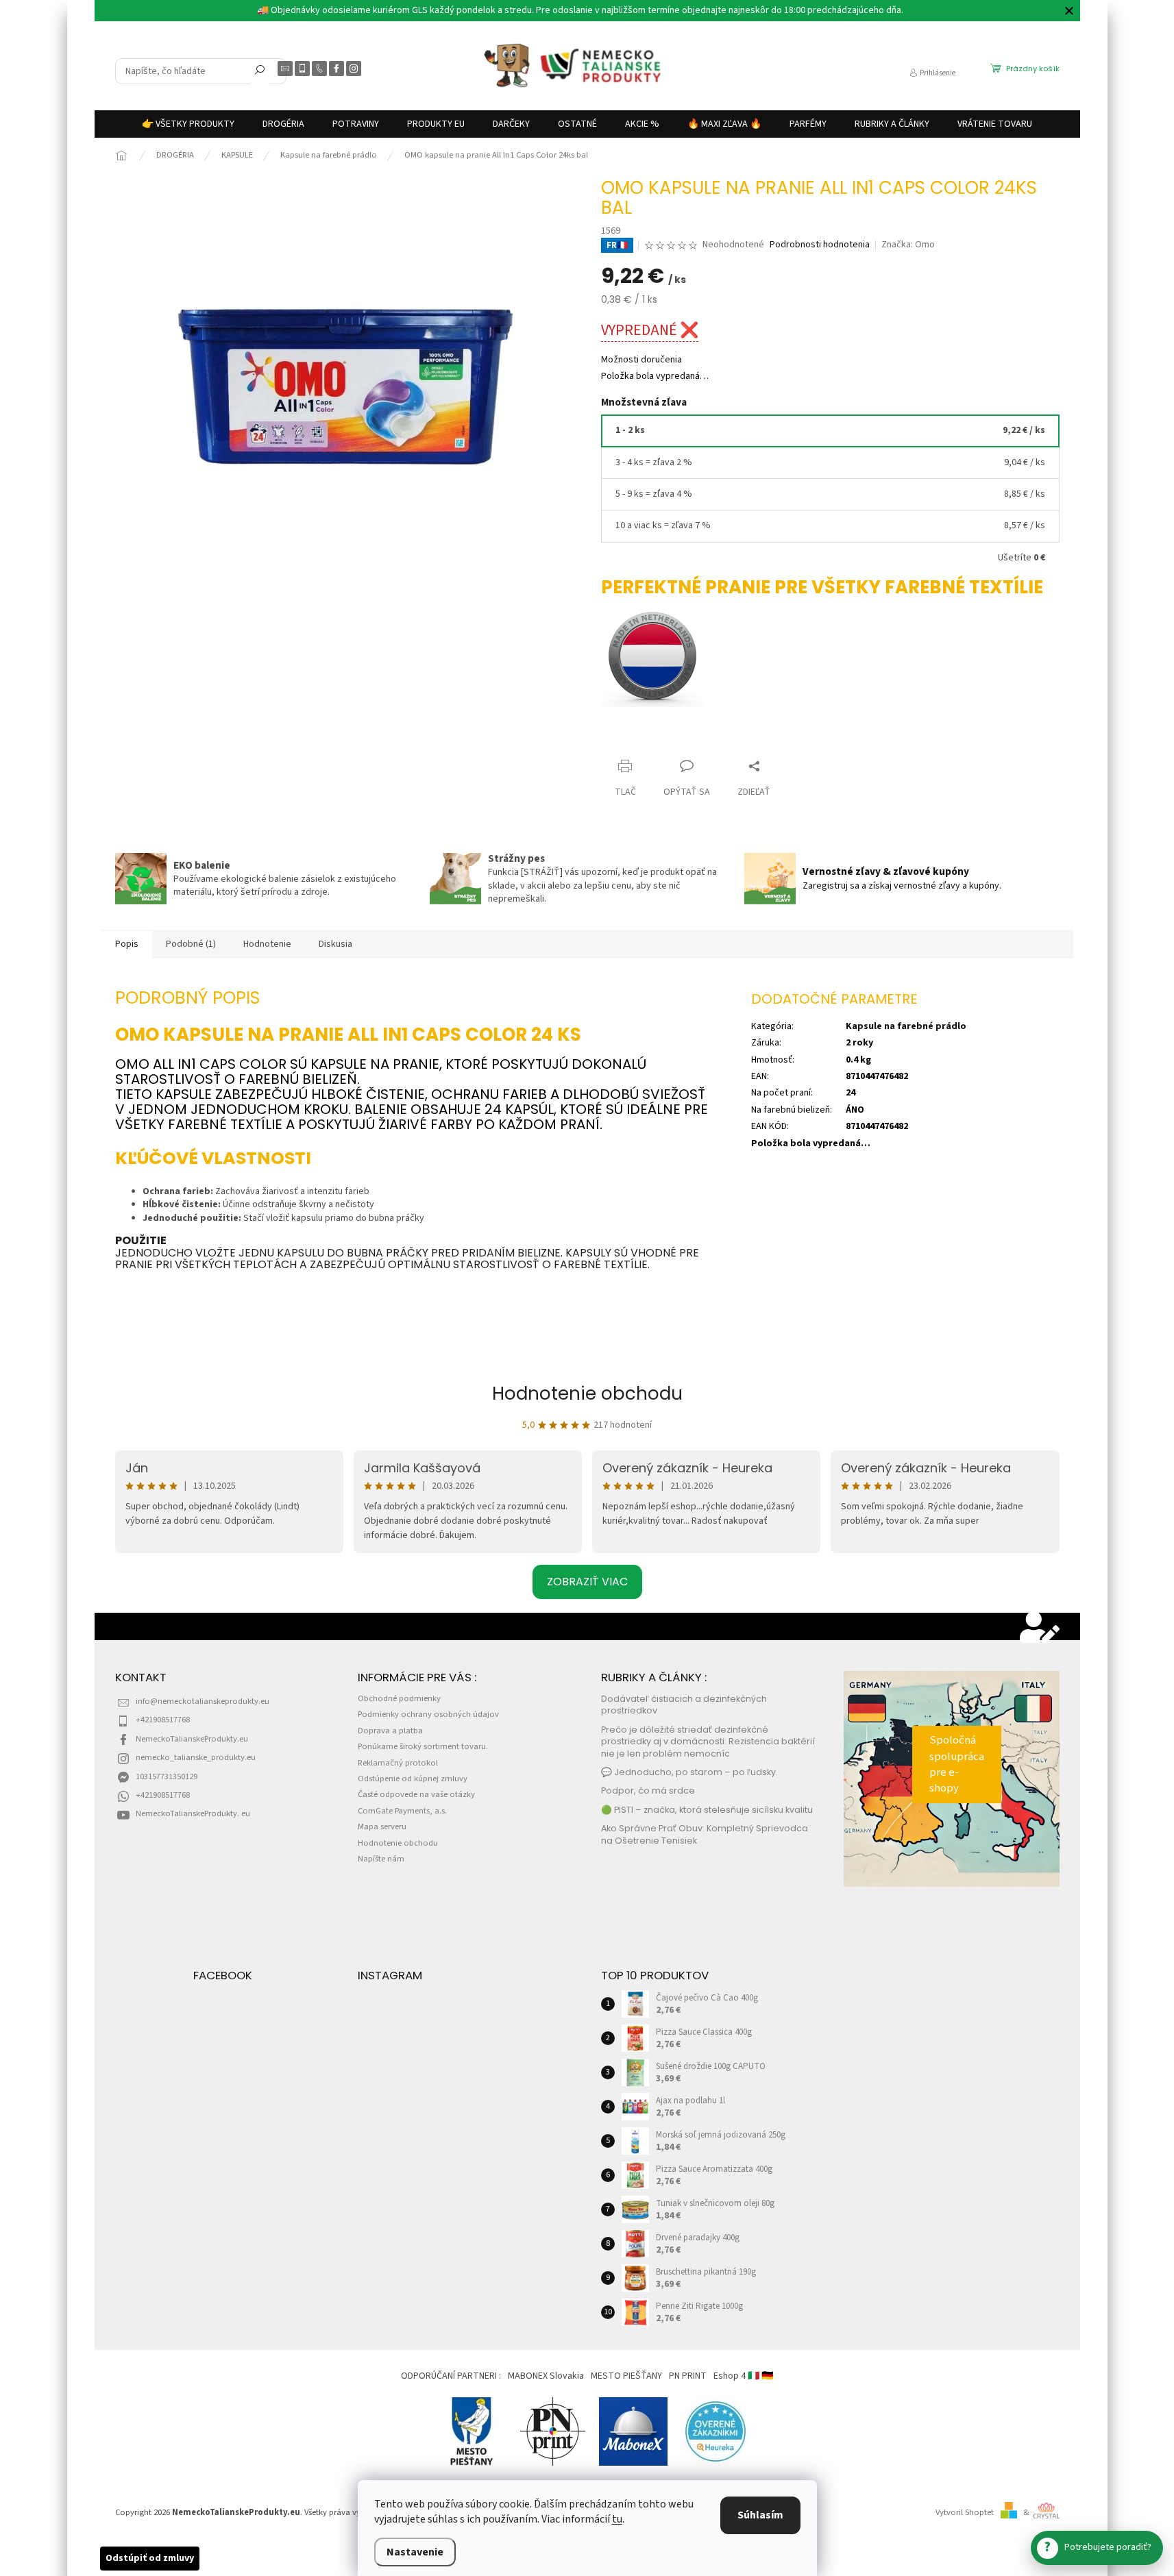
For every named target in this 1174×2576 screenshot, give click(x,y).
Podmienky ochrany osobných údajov (428, 1714)
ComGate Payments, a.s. (402, 1811)
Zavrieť (628, 740)
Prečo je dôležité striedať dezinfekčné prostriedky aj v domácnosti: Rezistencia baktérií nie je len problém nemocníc (708, 1742)
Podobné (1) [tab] (191, 944)
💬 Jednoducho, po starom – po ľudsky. (689, 1772)
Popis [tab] (127, 944)
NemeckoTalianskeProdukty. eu (193, 1813)
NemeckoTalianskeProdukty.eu (192, 1739)
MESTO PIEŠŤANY (626, 2376)
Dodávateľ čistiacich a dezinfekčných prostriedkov (684, 1705)
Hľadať (260, 73)
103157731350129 (167, 1776)
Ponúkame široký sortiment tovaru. (423, 1746)
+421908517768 (163, 1720)
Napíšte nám (381, 1859)
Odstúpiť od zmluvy (150, 2558)
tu (617, 2519)
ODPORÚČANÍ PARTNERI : (451, 2376)
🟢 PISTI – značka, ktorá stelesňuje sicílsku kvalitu (707, 1810)
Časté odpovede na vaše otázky (416, 1794)
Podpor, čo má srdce (648, 1791)
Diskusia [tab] (335, 944)
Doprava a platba (390, 1731)
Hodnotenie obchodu (587, 1394)
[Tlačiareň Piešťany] (553, 2431)
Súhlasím (760, 2515)
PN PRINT (688, 2376)
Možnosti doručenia (641, 360)
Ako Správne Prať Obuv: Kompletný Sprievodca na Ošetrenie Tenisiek (705, 1834)
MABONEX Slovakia (546, 2376)
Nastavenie (415, 2552)
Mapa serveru (382, 1826)
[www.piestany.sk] (472, 2431)
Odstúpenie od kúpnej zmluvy (413, 1779)
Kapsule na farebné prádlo (906, 1026)
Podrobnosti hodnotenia (820, 245)
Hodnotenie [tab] (267, 944)
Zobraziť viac (587, 1582)
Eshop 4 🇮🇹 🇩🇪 (743, 2376)
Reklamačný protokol (398, 1763)
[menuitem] (188, 124)
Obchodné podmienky (399, 1698)
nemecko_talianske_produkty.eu (196, 1757)
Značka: (908, 245)
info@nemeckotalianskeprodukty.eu (203, 1701)
